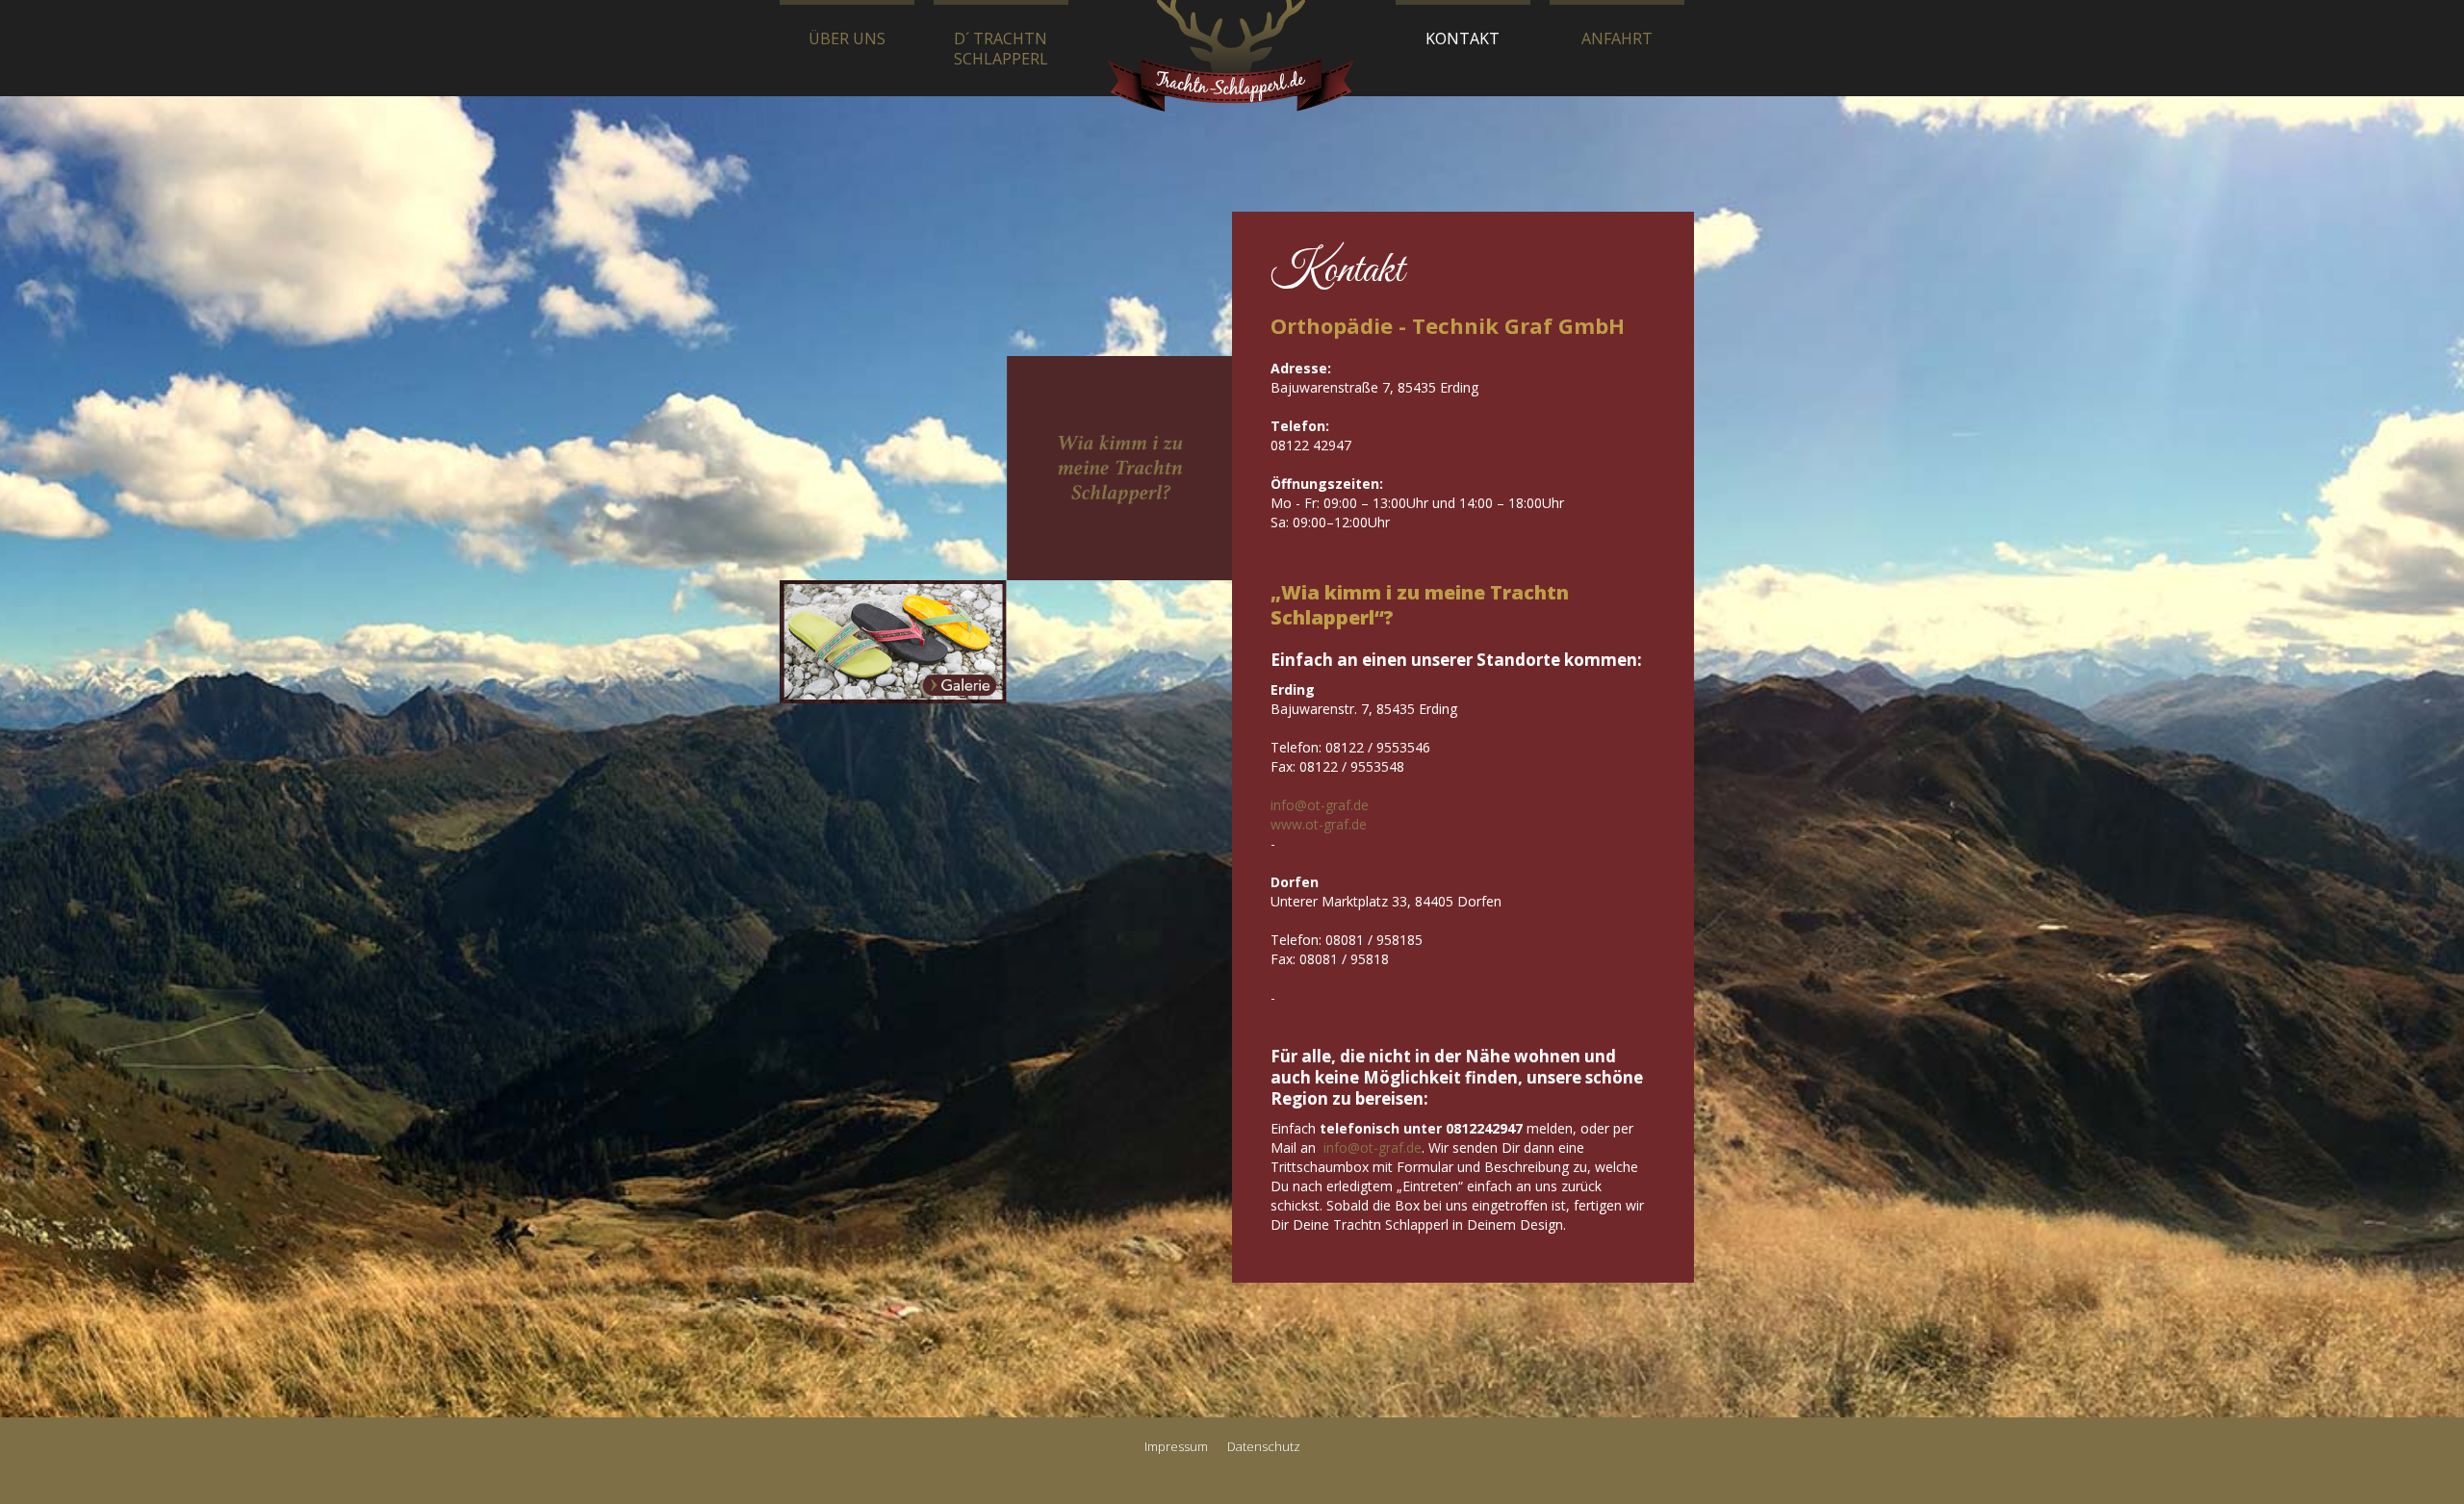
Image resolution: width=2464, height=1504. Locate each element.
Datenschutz (1264, 1446)
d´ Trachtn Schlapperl (1001, 49)
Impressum (1176, 1446)
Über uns (847, 38)
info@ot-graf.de (1320, 805)
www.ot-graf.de (1319, 824)
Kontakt (1463, 38)
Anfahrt (1617, 38)
